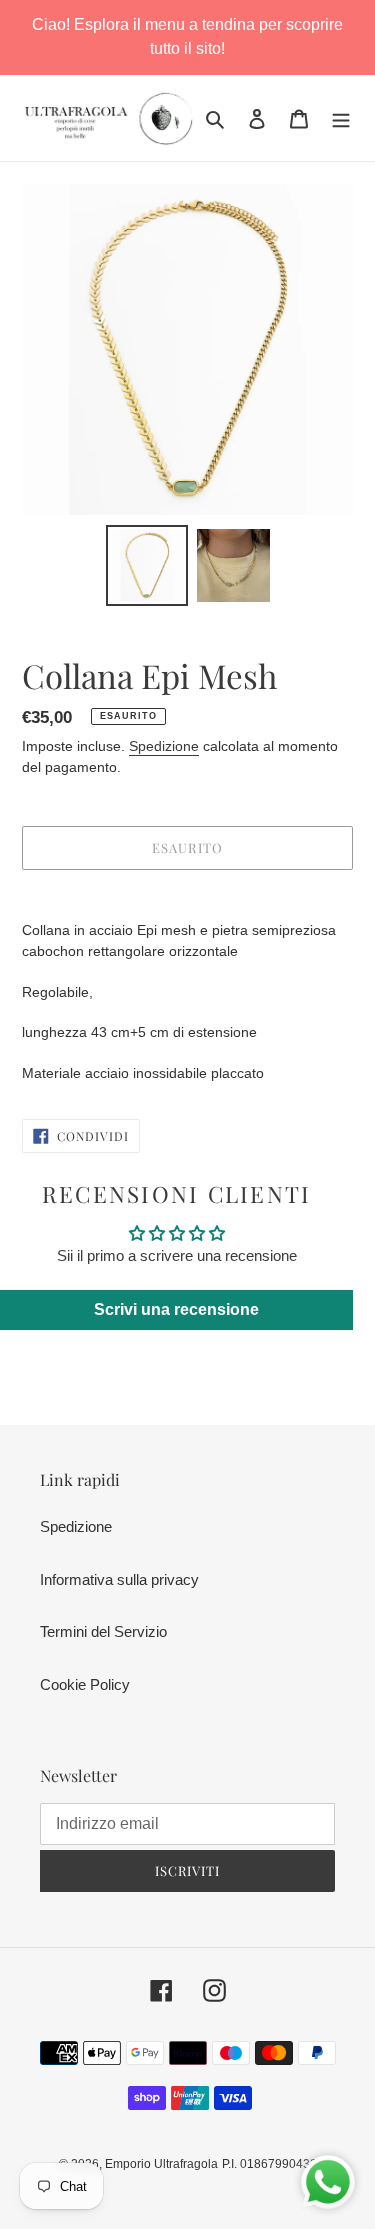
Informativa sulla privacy (119, 1579)
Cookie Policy (85, 1684)
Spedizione (164, 746)
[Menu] (341, 118)
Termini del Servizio (103, 1631)
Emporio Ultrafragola (161, 2164)
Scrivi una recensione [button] (176, 1309)
